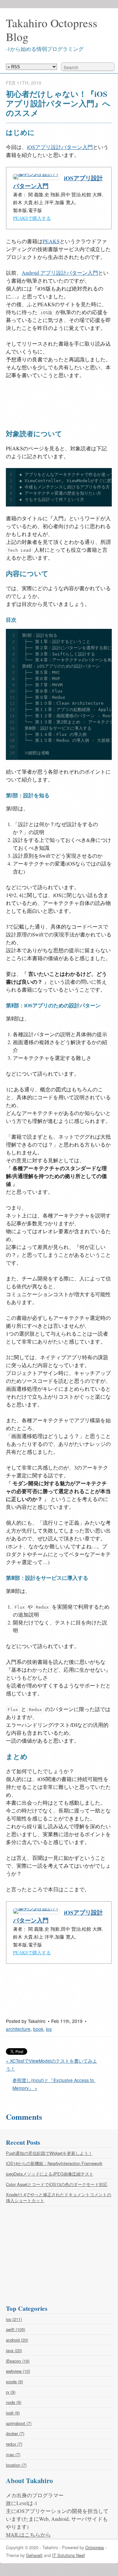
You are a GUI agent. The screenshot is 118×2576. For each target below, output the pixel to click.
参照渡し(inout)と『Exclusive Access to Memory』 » (54, 2084)
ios (49, 2029)
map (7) (13, 2454)
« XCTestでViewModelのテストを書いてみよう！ (51, 2065)
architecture (18, 2029)
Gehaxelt (34, 2555)
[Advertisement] (58, 403)
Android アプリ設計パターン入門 (60, 273)
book (38, 2029)
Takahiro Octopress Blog (52, 30)
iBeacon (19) (18, 2361)
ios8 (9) (13, 2413)
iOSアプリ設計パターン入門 (60, 147)
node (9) (14, 2402)
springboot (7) (19, 2423)
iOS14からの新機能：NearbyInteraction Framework (54, 2163)
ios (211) (14, 2319)
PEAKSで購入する (32, 218)
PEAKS (51, 241)
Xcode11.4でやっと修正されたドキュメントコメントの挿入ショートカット (59, 2197)
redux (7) (14, 2444)
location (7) (16, 2465)
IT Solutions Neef (69, 2555)
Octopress (95, 2547)
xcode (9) (14, 2382)
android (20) (17, 2340)
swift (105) (16, 2329)
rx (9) (11, 2392)
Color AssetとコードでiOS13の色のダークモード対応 (57, 2184)
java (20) (14, 2350)
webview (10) (18, 2371)
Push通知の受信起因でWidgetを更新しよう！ (49, 2153)
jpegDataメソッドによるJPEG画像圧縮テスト (50, 2174)
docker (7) (15, 2433)
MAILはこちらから (28, 2534)
